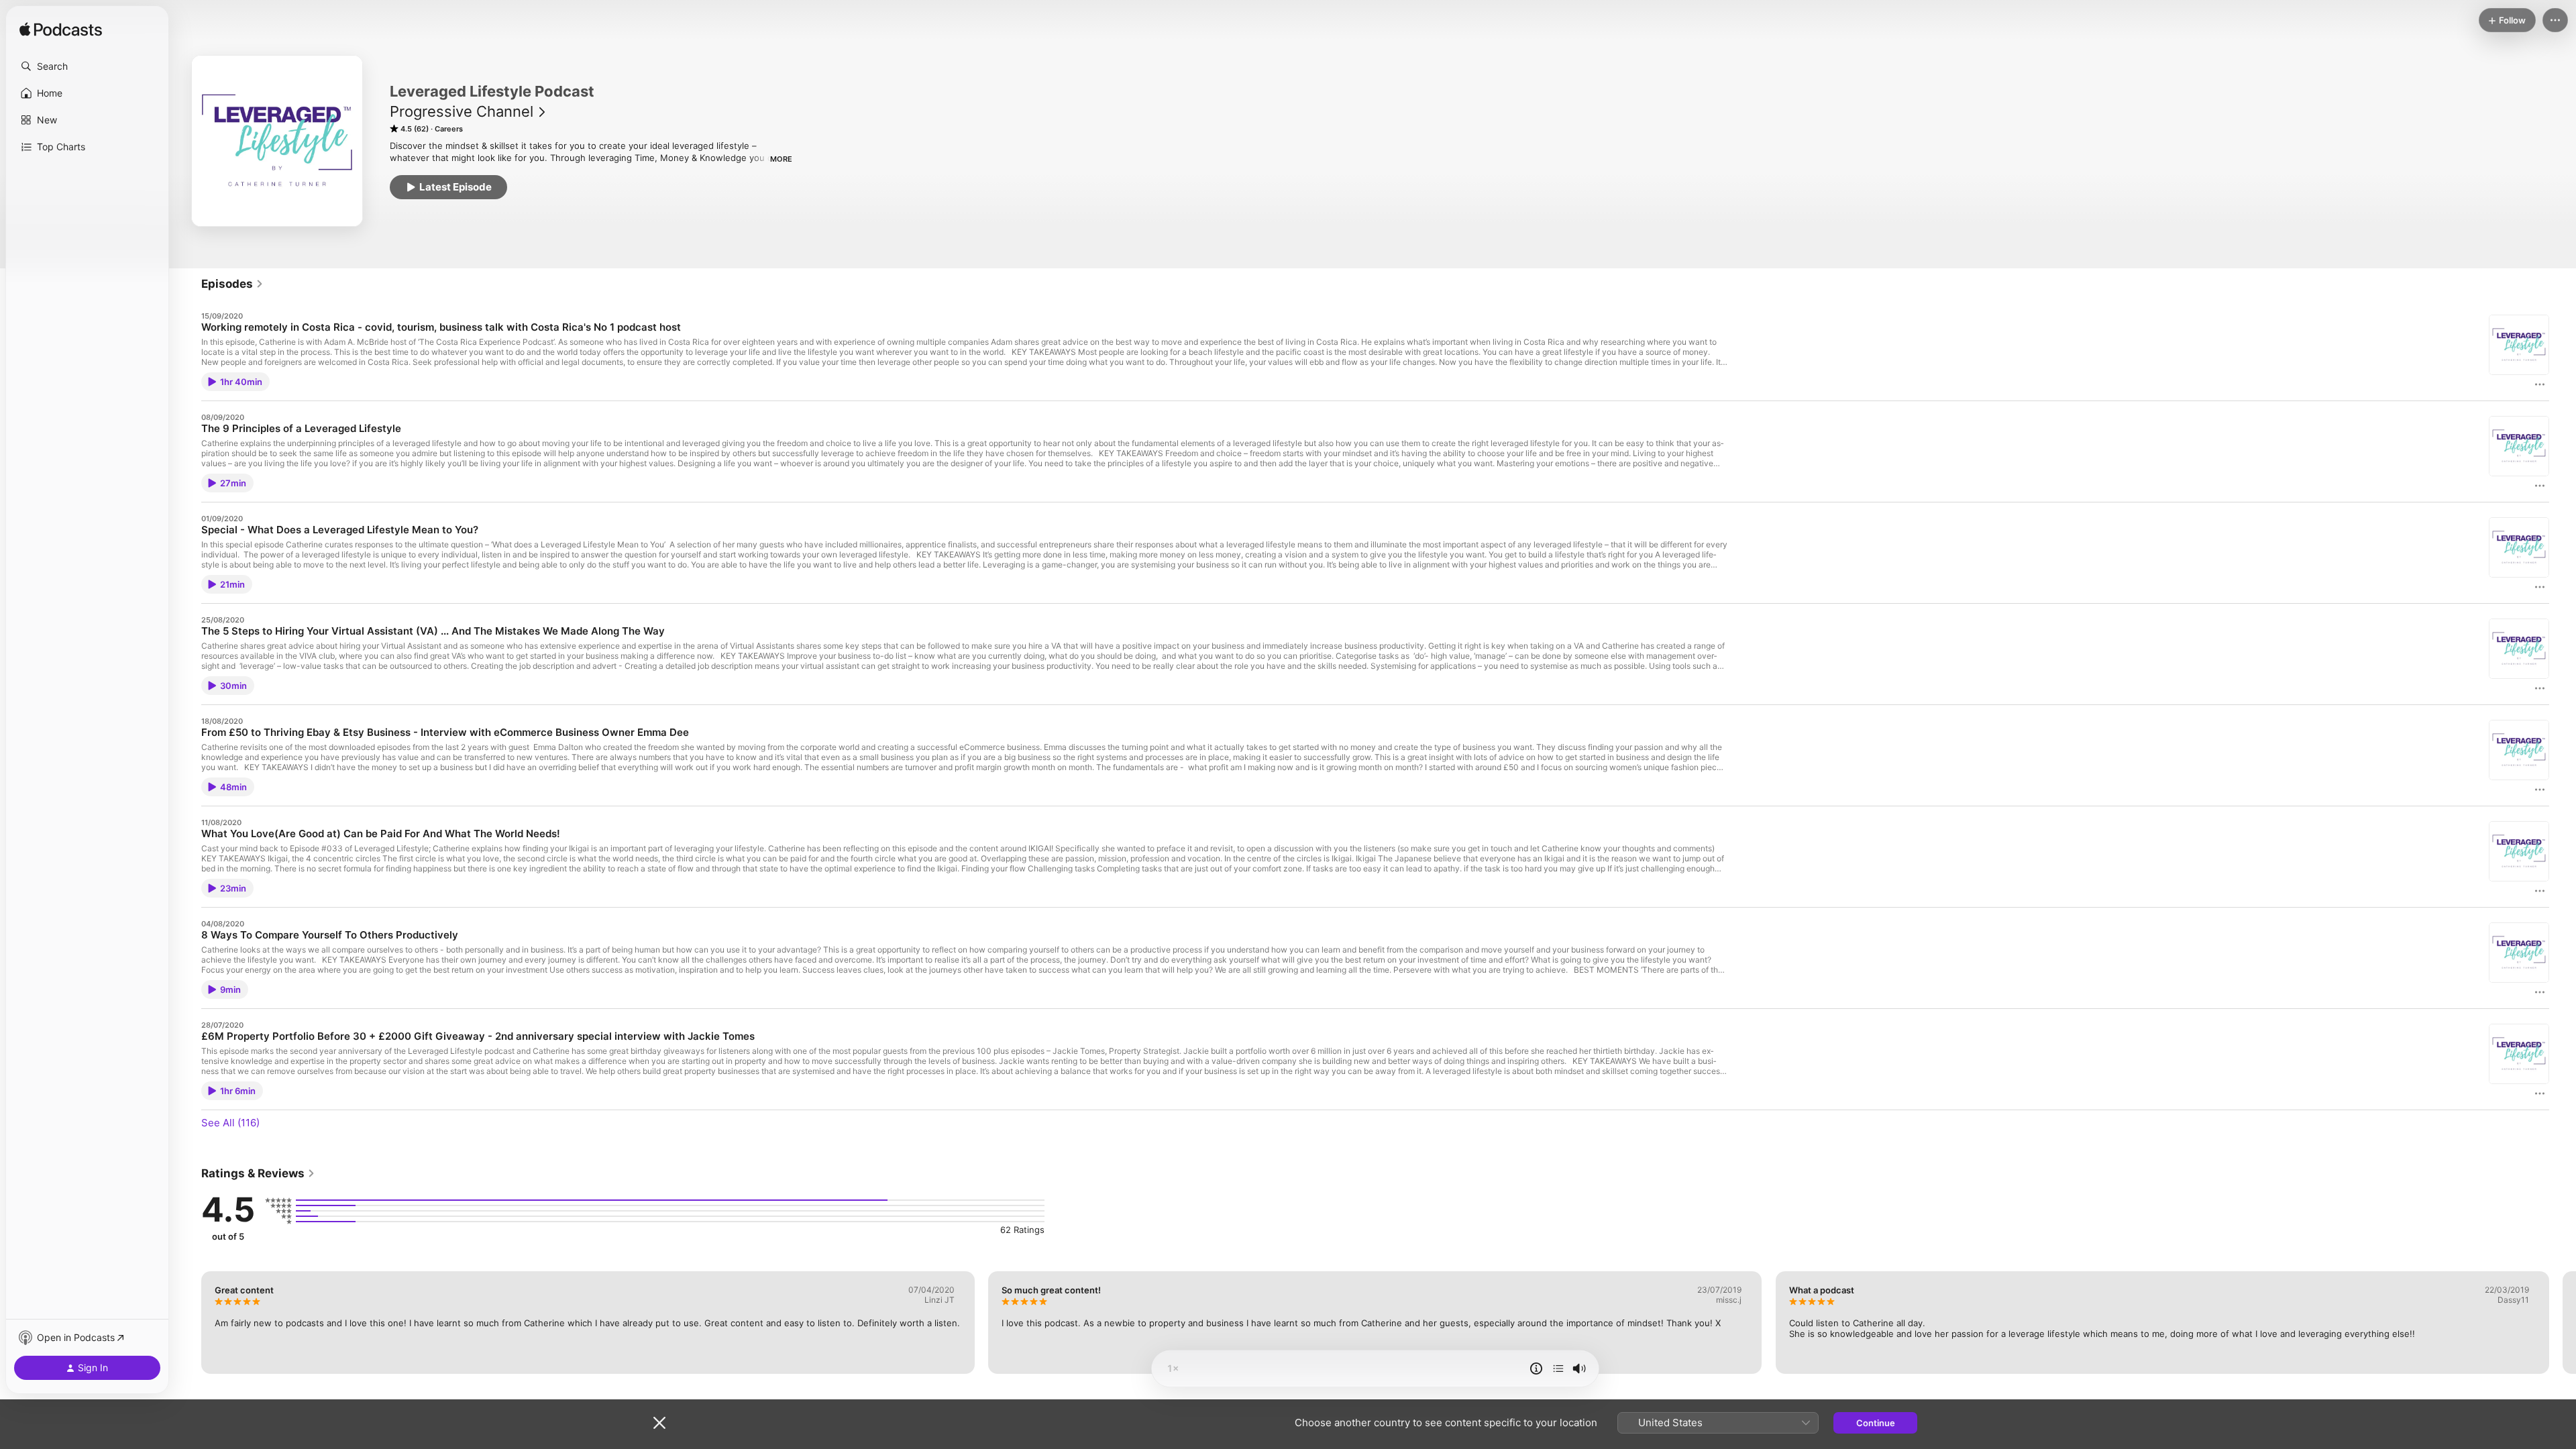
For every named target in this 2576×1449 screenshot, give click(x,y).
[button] (87, 66)
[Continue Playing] (1558, 1368)
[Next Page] (2563, 1322)
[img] (61, 30)
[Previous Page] (188, 1322)
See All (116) (230, 1123)
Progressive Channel (462, 111)
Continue (1876, 1423)
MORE (781, 159)
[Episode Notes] (1536, 1368)
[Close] (659, 1423)
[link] (232, 284)
